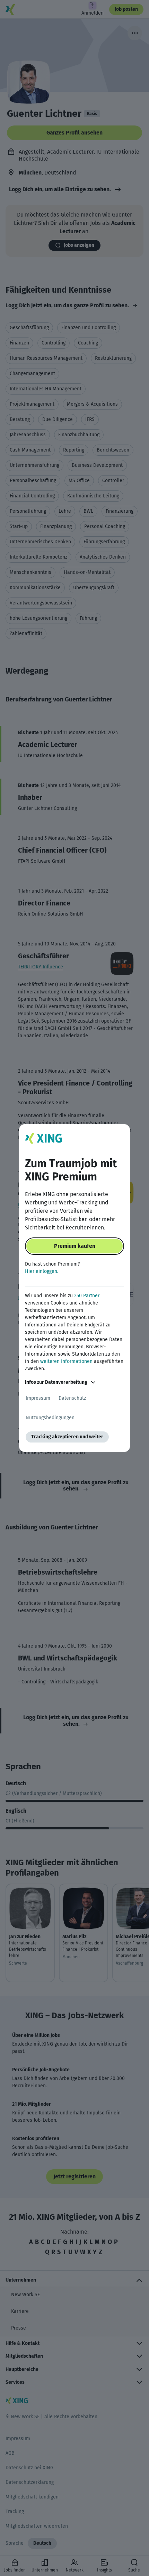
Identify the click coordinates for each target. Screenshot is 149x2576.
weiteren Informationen (66, 1361)
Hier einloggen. (42, 1271)
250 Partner (87, 1296)
